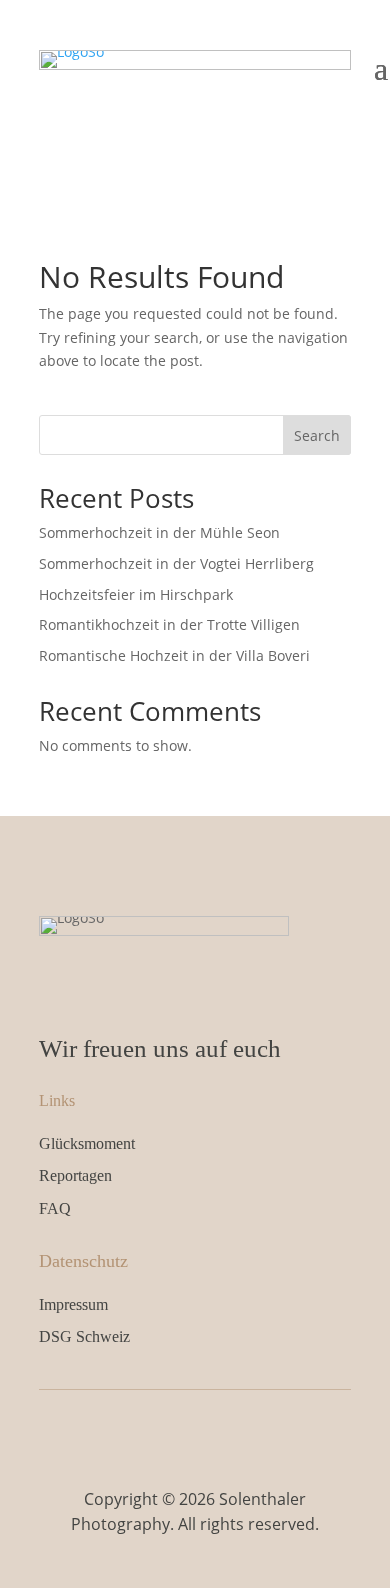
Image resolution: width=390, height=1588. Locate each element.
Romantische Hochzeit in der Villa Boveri (174, 655)
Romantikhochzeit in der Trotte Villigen (169, 624)
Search (317, 435)
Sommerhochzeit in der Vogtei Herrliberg (176, 563)
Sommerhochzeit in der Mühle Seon (159, 532)
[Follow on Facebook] (174, 1431)
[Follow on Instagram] (216, 1431)
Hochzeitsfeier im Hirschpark (136, 594)
